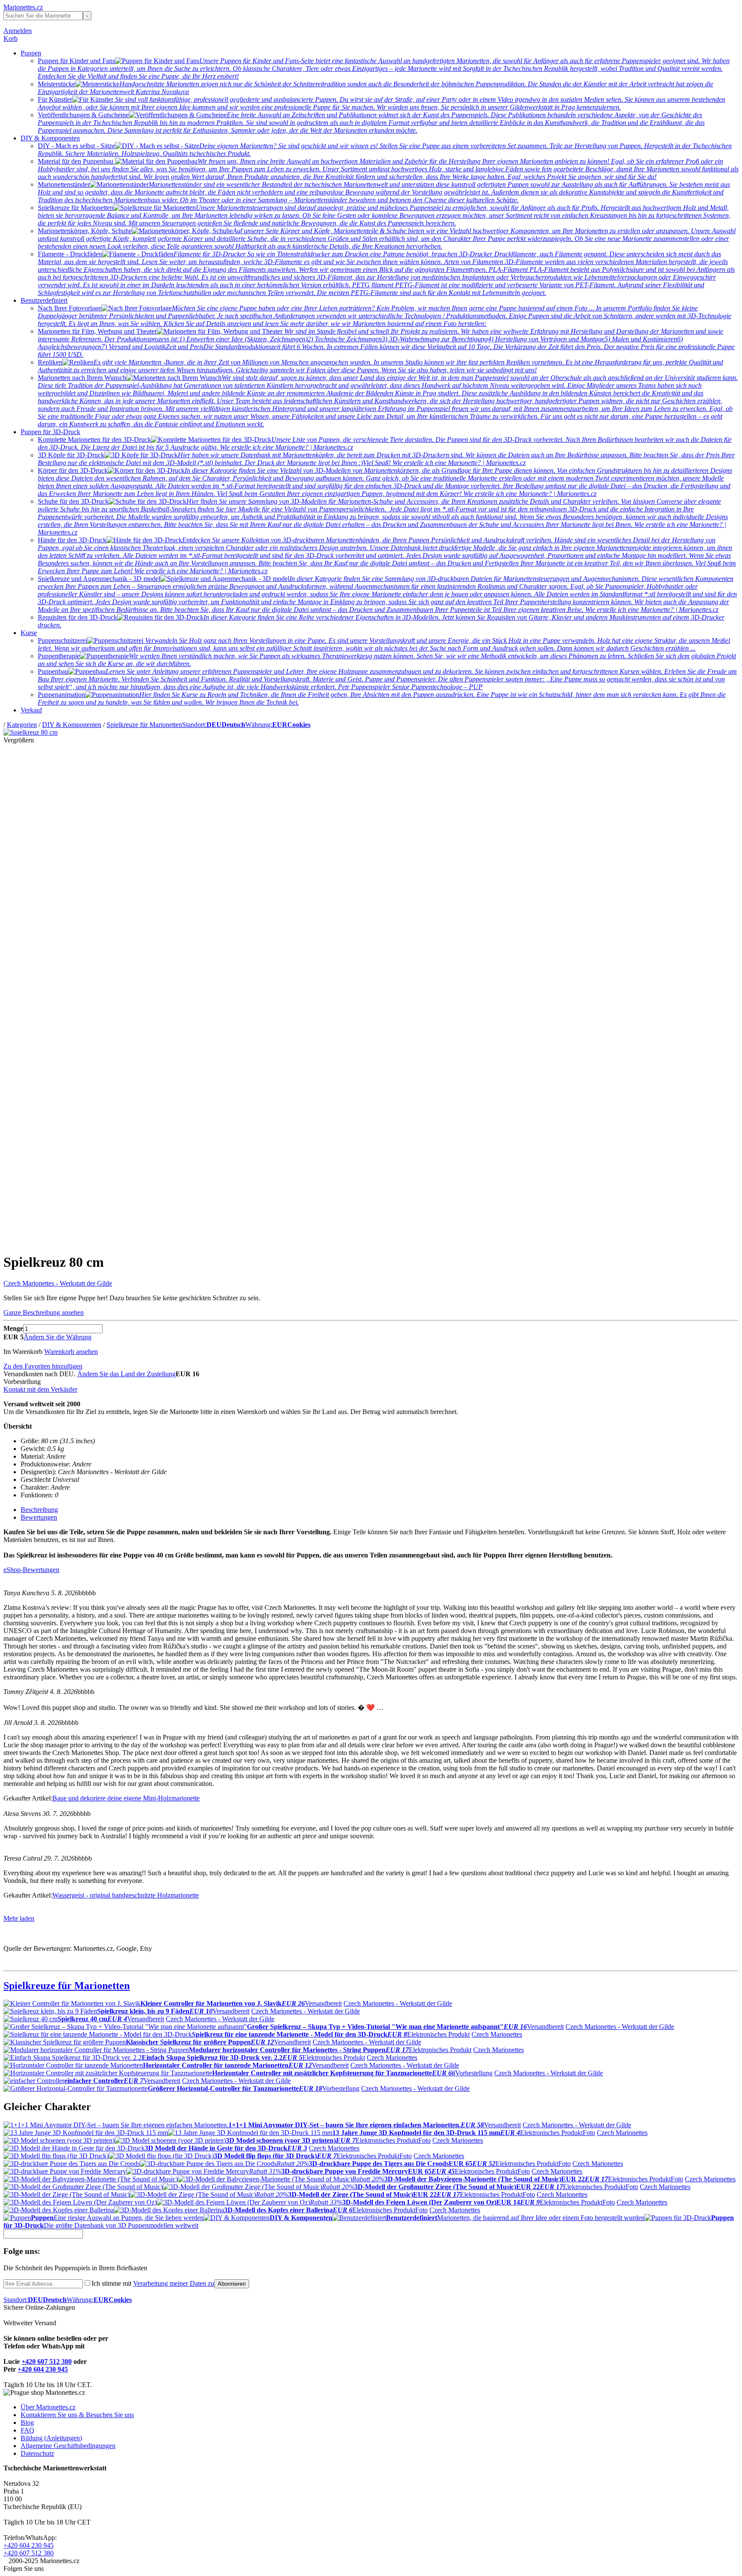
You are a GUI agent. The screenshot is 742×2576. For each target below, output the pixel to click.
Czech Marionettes (497, 2034)
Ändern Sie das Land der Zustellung (126, 1374)
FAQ (27, 2430)
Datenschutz (37, 2453)
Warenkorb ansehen (71, 1352)
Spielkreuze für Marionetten (144, 725)
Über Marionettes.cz (48, 2407)
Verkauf (31, 710)
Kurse (29, 633)
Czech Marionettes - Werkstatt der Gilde (58, 1283)
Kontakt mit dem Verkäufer (40, 1389)
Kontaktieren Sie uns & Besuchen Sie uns (77, 2415)
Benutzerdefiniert (44, 300)
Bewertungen (39, 1517)
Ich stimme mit (153, 2283)
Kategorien (22, 725)
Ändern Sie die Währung (58, 1337)
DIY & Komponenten (50, 138)
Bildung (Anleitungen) (51, 2438)
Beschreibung (39, 1510)
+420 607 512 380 (47, 2362)
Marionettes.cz (23, 7)
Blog (27, 2422)
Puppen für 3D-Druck (50, 432)
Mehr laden (19, 1918)
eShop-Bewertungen (31, 1570)
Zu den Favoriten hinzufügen (43, 1366)
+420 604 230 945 (43, 2369)
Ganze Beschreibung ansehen (44, 1312)
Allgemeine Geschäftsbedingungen (68, 2446)
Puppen (31, 53)
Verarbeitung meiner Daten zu (174, 2283)
